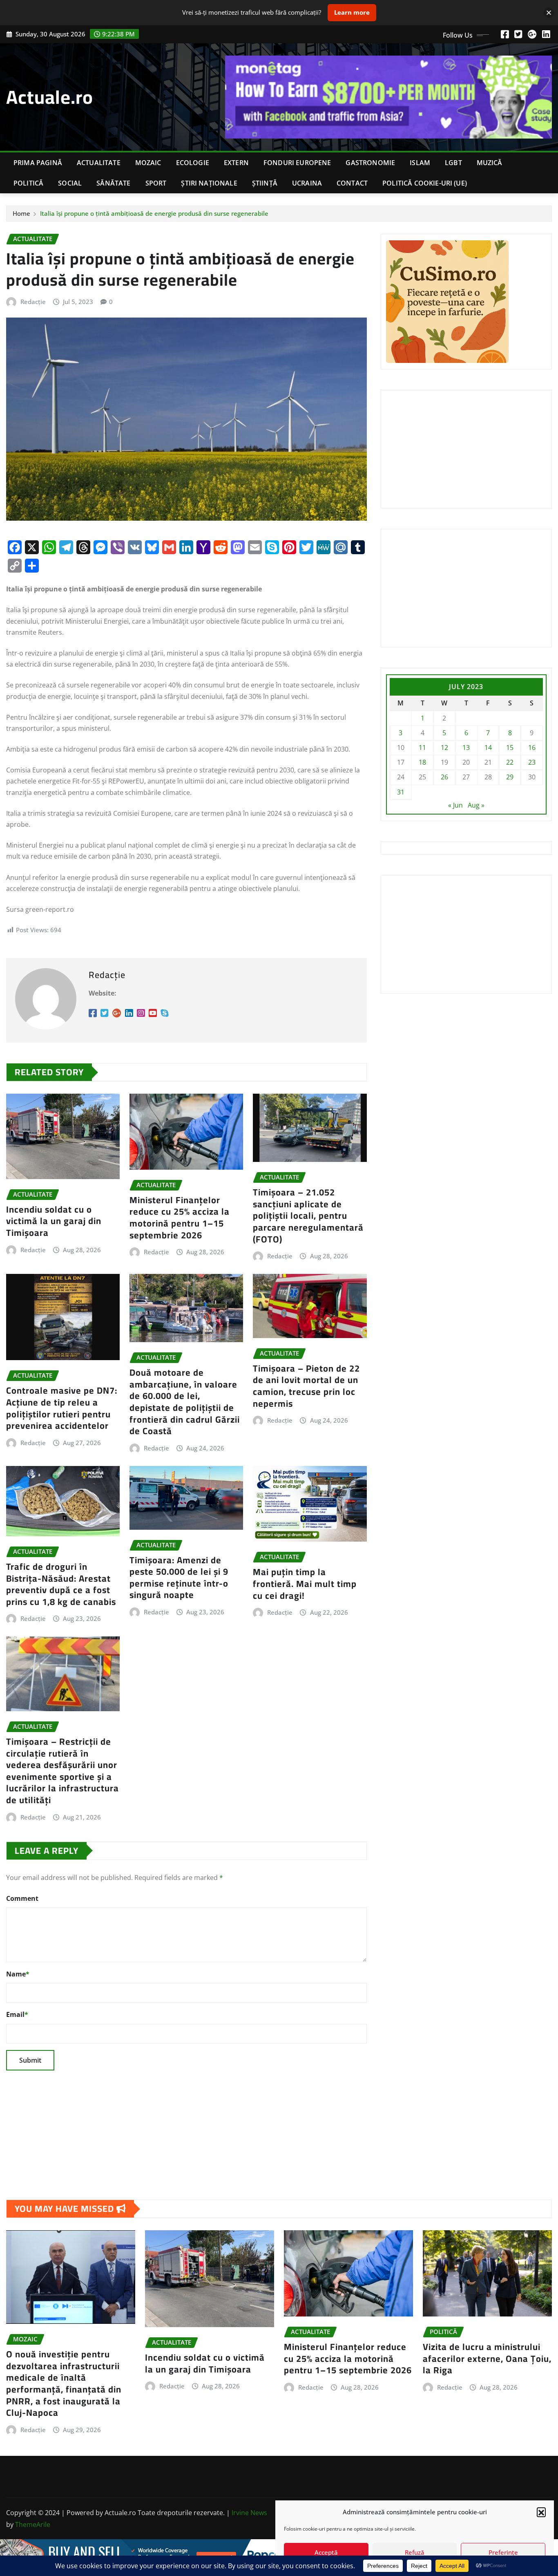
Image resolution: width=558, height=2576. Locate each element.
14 (488, 748)
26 (444, 777)
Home (21, 213)
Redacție (33, 302)
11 (422, 748)
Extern (236, 163)
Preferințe (503, 2552)
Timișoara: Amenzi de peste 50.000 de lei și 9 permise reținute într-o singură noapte (179, 1578)
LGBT (453, 163)
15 (510, 748)
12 (444, 748)
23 (532, 762)
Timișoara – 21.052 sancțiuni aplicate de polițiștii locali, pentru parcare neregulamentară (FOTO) (308, 1215)
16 (532, 748)
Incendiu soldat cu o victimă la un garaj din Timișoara (54, 1221)
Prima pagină (38, 163)
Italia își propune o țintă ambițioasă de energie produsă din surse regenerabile (154, 213)
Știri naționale (209, 183)
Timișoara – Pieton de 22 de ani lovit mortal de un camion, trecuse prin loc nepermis (306, 1386)
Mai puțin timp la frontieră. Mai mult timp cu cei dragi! (305, 1583)
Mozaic (148, 163)
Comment (22, 1898)
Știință (265, 183)
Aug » (476, 805)
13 (466, 748)
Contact (352, 183)
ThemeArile (33, 2525)
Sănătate (113, 183)
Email (17, 2014)
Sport (156, 183)
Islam (420, 163)
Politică (28, 183)
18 (422, 762)
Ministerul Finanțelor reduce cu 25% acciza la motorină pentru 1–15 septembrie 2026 (180, 1218)
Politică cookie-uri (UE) (425, 183)
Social (70, 183)
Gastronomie (370, 163)
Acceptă (326, 2552)
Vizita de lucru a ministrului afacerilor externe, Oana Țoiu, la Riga (487, 2358)
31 (401, 792)
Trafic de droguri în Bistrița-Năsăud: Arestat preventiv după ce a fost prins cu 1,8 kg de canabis (61, 1584)
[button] (541, 2512)
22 (510, 762)
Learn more (352, 12)
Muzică (490, 163)
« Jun (455, 805)
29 (510, 777)
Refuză (415, 2552)
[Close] (549, 12)
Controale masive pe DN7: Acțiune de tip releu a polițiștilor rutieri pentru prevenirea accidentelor (62, 1408)
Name (18, 1974)
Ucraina (307, 183)
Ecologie (193, 163)
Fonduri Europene (297, 163)
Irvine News (249, 2513)
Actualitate (99, 163)
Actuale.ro (50, 97)
